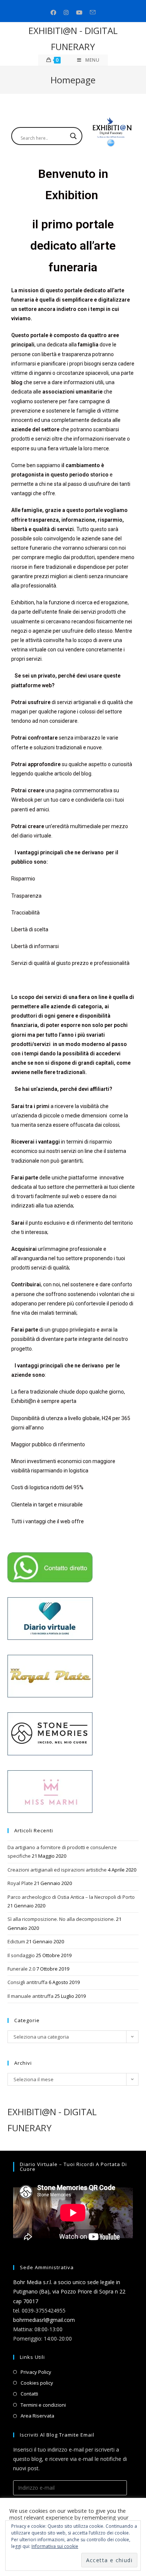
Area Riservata (37, 2416)
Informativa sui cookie (55, 2546)
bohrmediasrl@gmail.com (44, 2320)
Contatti (29, 2394)
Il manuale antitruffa (31, 1996)
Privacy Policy (36, 2372)
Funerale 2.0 (21, 1969)
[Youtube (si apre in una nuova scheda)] (79, 13)
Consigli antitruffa (28, 1982)
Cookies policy (37, 2383)
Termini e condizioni (43, 2405)
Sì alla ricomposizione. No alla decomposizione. (61, 1919)
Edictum (16, 1941)
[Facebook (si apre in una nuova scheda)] (53, 13)
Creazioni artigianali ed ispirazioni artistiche (57, 1870)
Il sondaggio (21, 1955)
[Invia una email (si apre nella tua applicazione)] (93, 13)
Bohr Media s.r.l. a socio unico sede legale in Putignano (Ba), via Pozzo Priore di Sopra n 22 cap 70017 (69, 2291)
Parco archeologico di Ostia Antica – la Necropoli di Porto (71, 1897)
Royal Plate (20, 1883)
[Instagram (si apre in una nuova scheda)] (66, 13)
